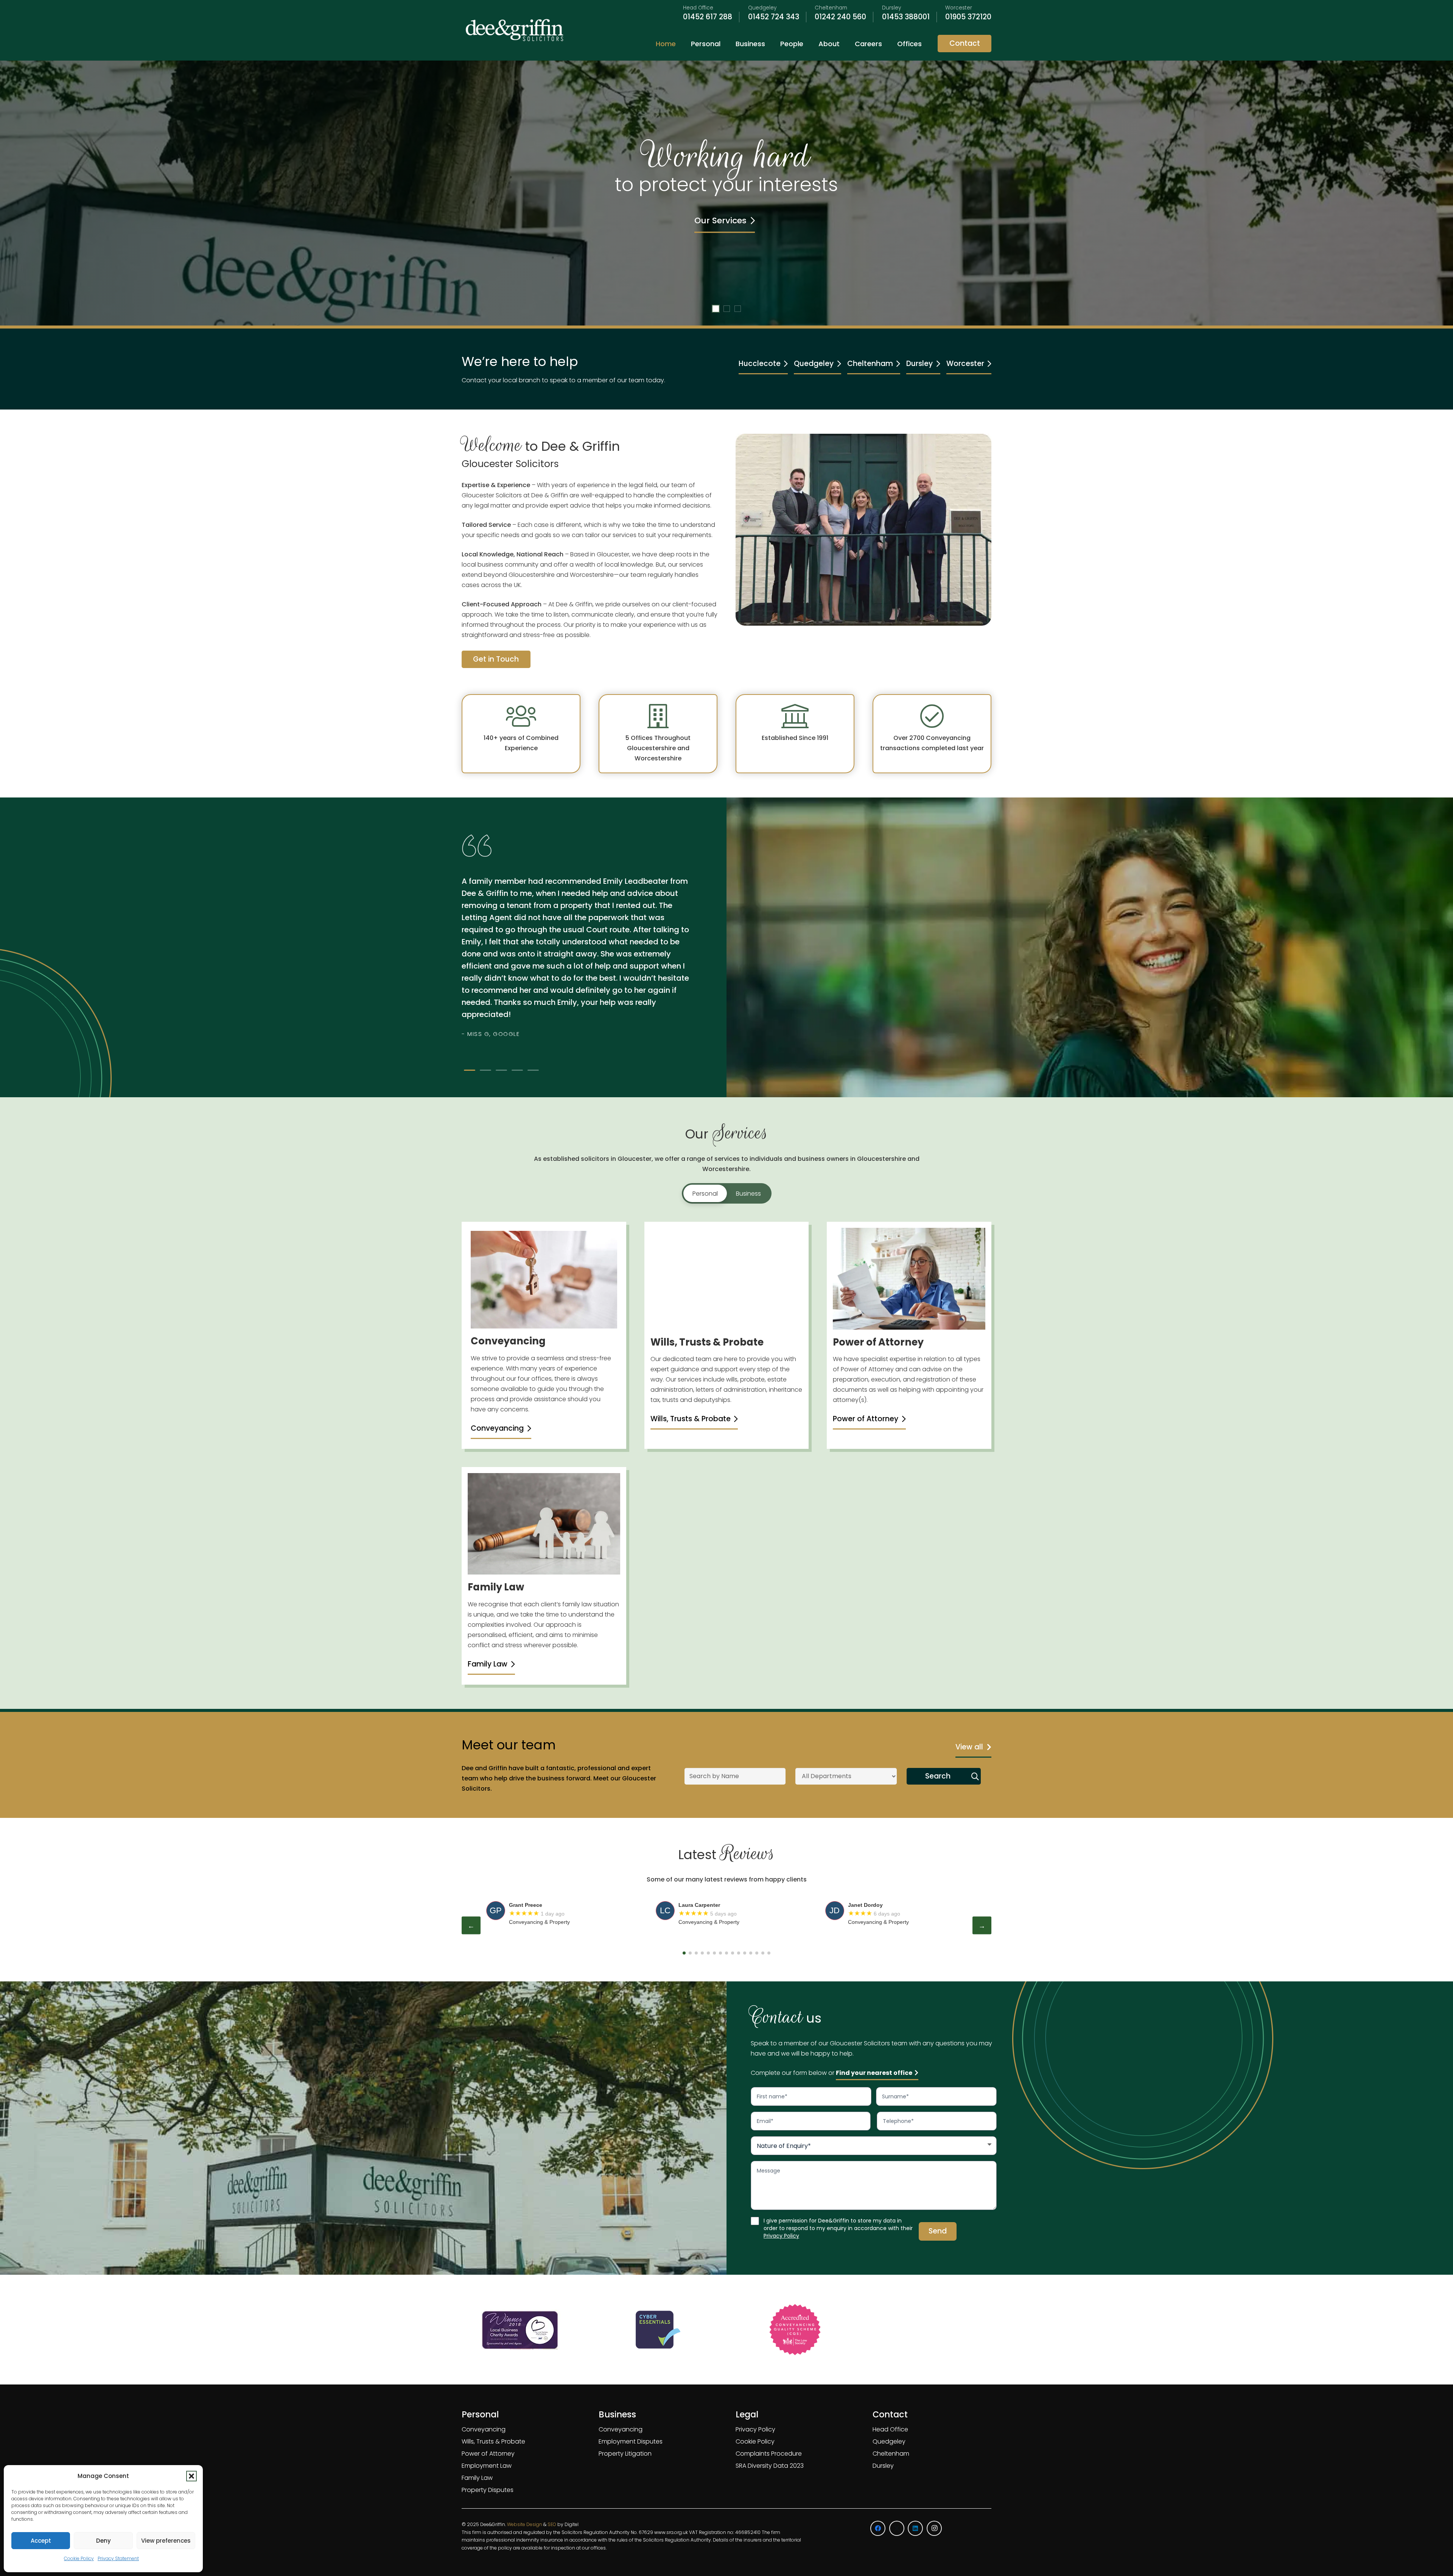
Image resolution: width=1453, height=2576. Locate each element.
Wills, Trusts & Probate (493, 2441)
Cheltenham (891, 2454)
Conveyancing (484, 2429)
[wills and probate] (727, 1279)
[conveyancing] (544, 1280)
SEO (552, 2524)
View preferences (166, 2541)
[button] (191, 2476)
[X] (897, 2528)
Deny (103, 2541)
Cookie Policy (79, 2558)
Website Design (525, 2524)
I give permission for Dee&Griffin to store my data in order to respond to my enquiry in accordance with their (838, 2228)
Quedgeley (889, 2441)
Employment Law (487, 2466)
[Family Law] (544, 1524)
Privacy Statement (118, 2558)
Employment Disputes (631, 2441)
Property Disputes (488, 2490)
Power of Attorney (488, 2454)
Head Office (890, 2429)
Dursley (883, 2466)
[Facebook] (878, 2528)
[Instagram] (934, 2528)
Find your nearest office (874, 2073)
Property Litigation (625, 2454)
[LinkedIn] (915, 2528)
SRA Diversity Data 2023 (770, 2466)
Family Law (477, 2478)
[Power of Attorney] (909, 1279)
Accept (41, 2541)
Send (938, 2231)
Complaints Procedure (769, 2454)
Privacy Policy (781, 2236)
